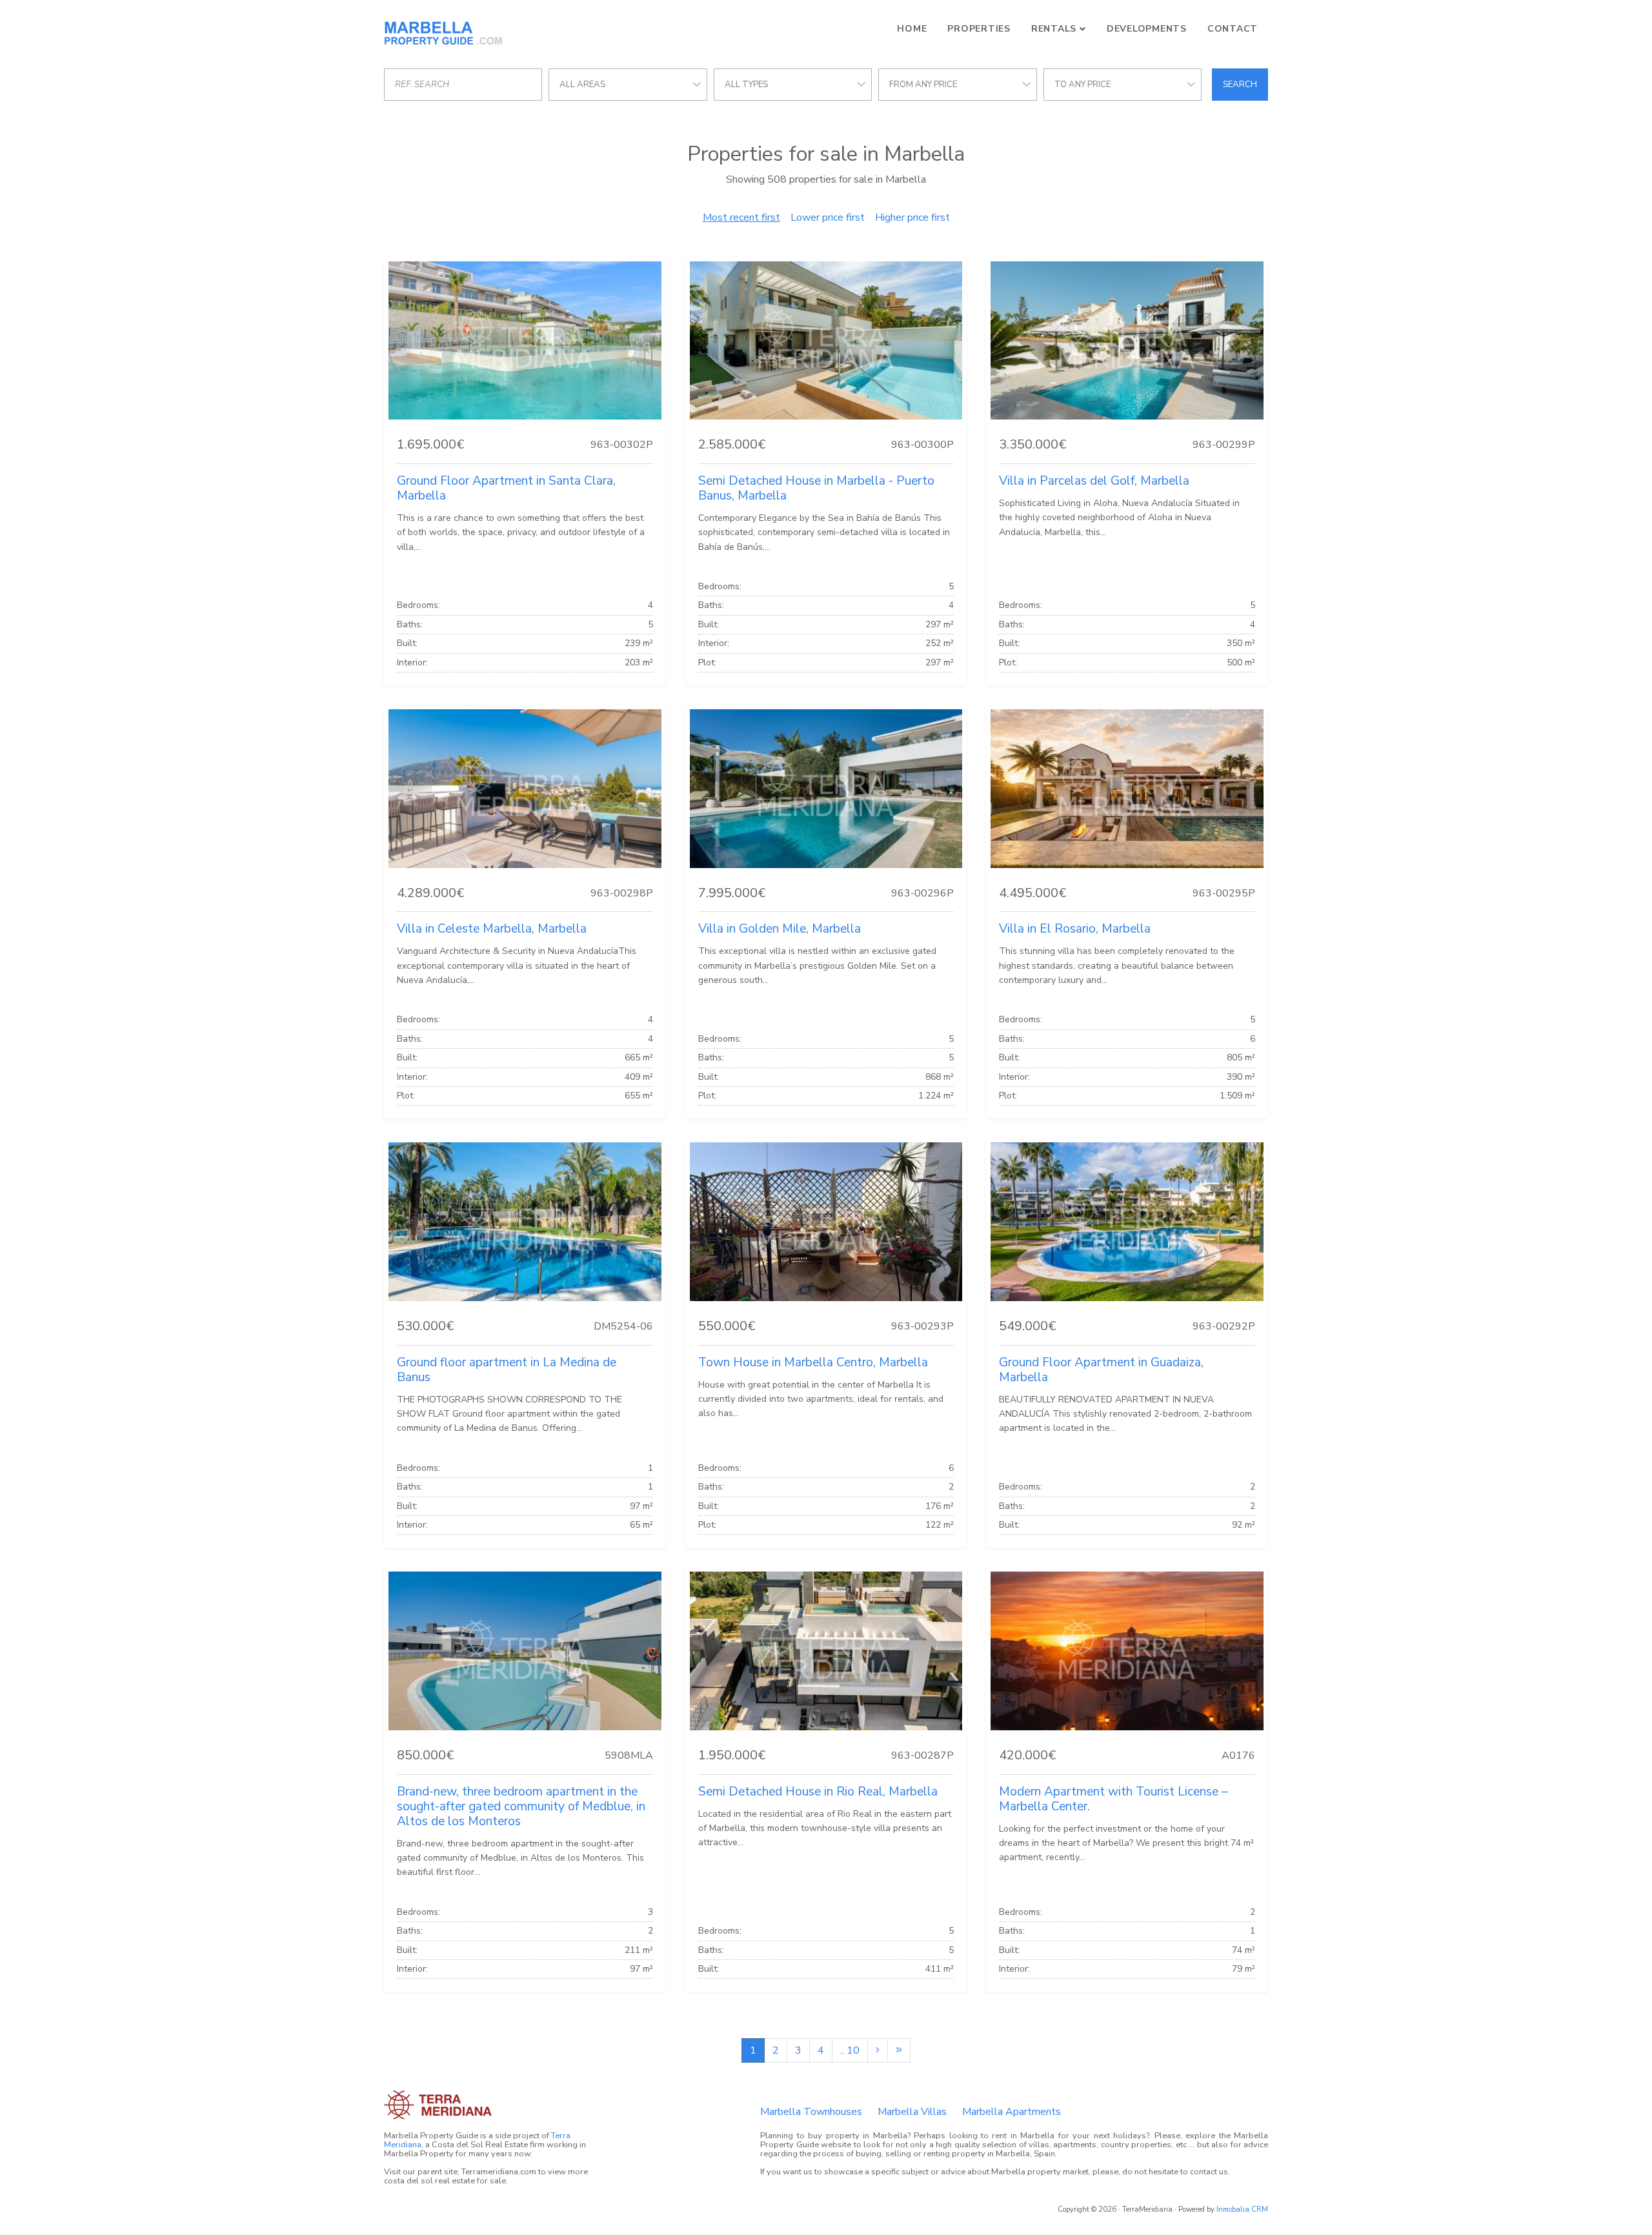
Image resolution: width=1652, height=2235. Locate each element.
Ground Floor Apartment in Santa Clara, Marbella (506, 488)
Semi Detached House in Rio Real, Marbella (818, 1792)
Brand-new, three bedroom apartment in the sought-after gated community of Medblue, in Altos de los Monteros (521, 1806)
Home (912, 29)
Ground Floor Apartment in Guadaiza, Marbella (1101, 1370)
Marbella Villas (912, 2112)
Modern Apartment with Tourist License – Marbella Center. (1113, 1799)
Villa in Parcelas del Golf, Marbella (1094, 481)
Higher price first (912, 217)
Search (1240, 85)
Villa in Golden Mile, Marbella (780, 929)
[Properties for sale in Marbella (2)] (878, 2050)
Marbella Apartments (1012, 2112)
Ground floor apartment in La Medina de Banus (507, 1370)
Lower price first (828, 217)
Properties (979, 29)
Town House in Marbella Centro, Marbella (813, 1362)
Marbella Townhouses (811, 2112)
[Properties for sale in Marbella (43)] (899, 2050)
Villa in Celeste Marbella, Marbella (492, 929)
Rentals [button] (1054, 29)
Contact (1233, 29)
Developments (1147, 29)
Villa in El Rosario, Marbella (1075, 929)
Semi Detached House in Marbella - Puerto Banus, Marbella (816, 488)
